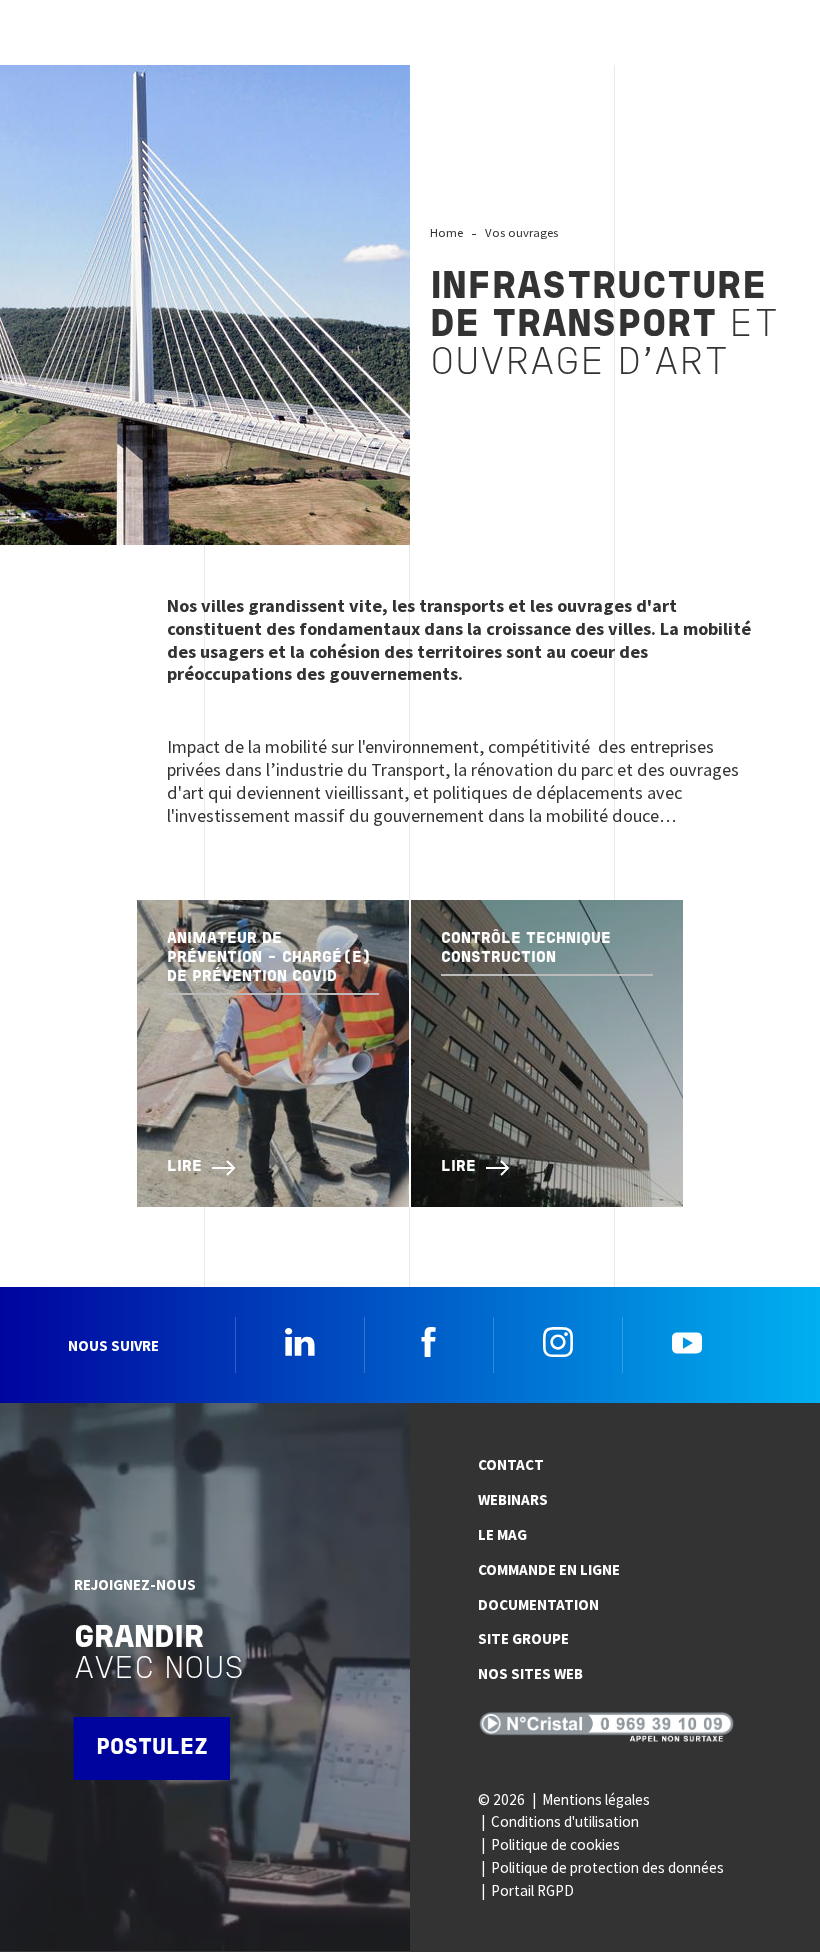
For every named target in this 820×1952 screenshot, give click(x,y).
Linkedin (300, 1342)
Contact (511, 1464)
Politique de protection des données (607, 1867)
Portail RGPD (532, 1890)
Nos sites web (530, 1673)
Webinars (513, 1499)
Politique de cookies (555, 1844)
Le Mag (502, 1534)
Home (446, 232)
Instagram (558, 1342)
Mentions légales (596, 1799)
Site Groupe (523, 1638)
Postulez (152, 1748)
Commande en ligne (549, 1569)
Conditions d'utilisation (565, 1821)
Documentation (538, 1604)
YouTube (687, 1342)
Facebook (429, 1342)
